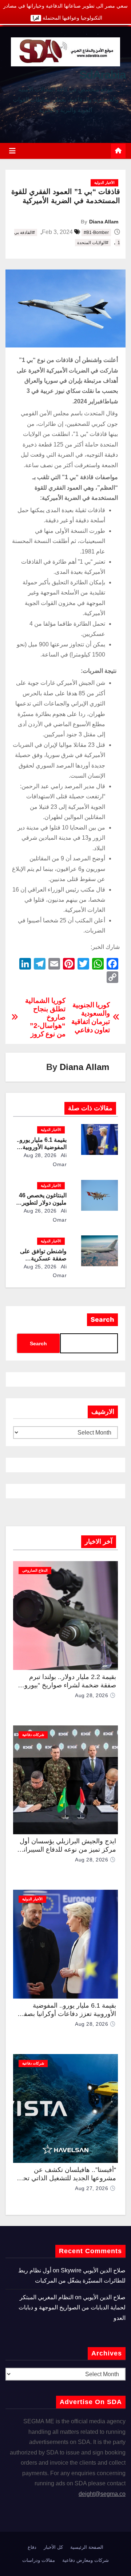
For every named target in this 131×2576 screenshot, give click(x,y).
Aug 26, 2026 (40, 1211)
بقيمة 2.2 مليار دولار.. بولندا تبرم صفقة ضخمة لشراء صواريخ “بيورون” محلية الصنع (67, 1685)
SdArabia (102, 75)
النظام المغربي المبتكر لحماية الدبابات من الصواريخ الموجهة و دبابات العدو (72, 2308)
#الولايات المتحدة (93, 243)
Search (102, 1320)
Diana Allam (104, 222)
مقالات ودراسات (39, 2560)
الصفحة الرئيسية (87, 2547)
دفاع (32, 2547)
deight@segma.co (102, 2494)
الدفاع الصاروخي (35, 1570)
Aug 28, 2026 (40, 1155)
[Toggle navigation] (12, 151)
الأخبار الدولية (104, 183)
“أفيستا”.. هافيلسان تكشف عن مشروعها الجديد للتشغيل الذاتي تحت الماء (66, 2178)
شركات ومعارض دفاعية (86, 2560)
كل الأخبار (53, 2547)
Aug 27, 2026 (92, 2188)
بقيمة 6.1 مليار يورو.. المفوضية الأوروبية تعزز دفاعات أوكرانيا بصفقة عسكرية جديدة (67, 2014)
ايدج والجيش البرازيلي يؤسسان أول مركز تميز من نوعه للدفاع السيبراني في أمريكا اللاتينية (67, 1849)
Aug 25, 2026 (40, 1267)
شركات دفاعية (33, 1735)
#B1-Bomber (96, 233)
